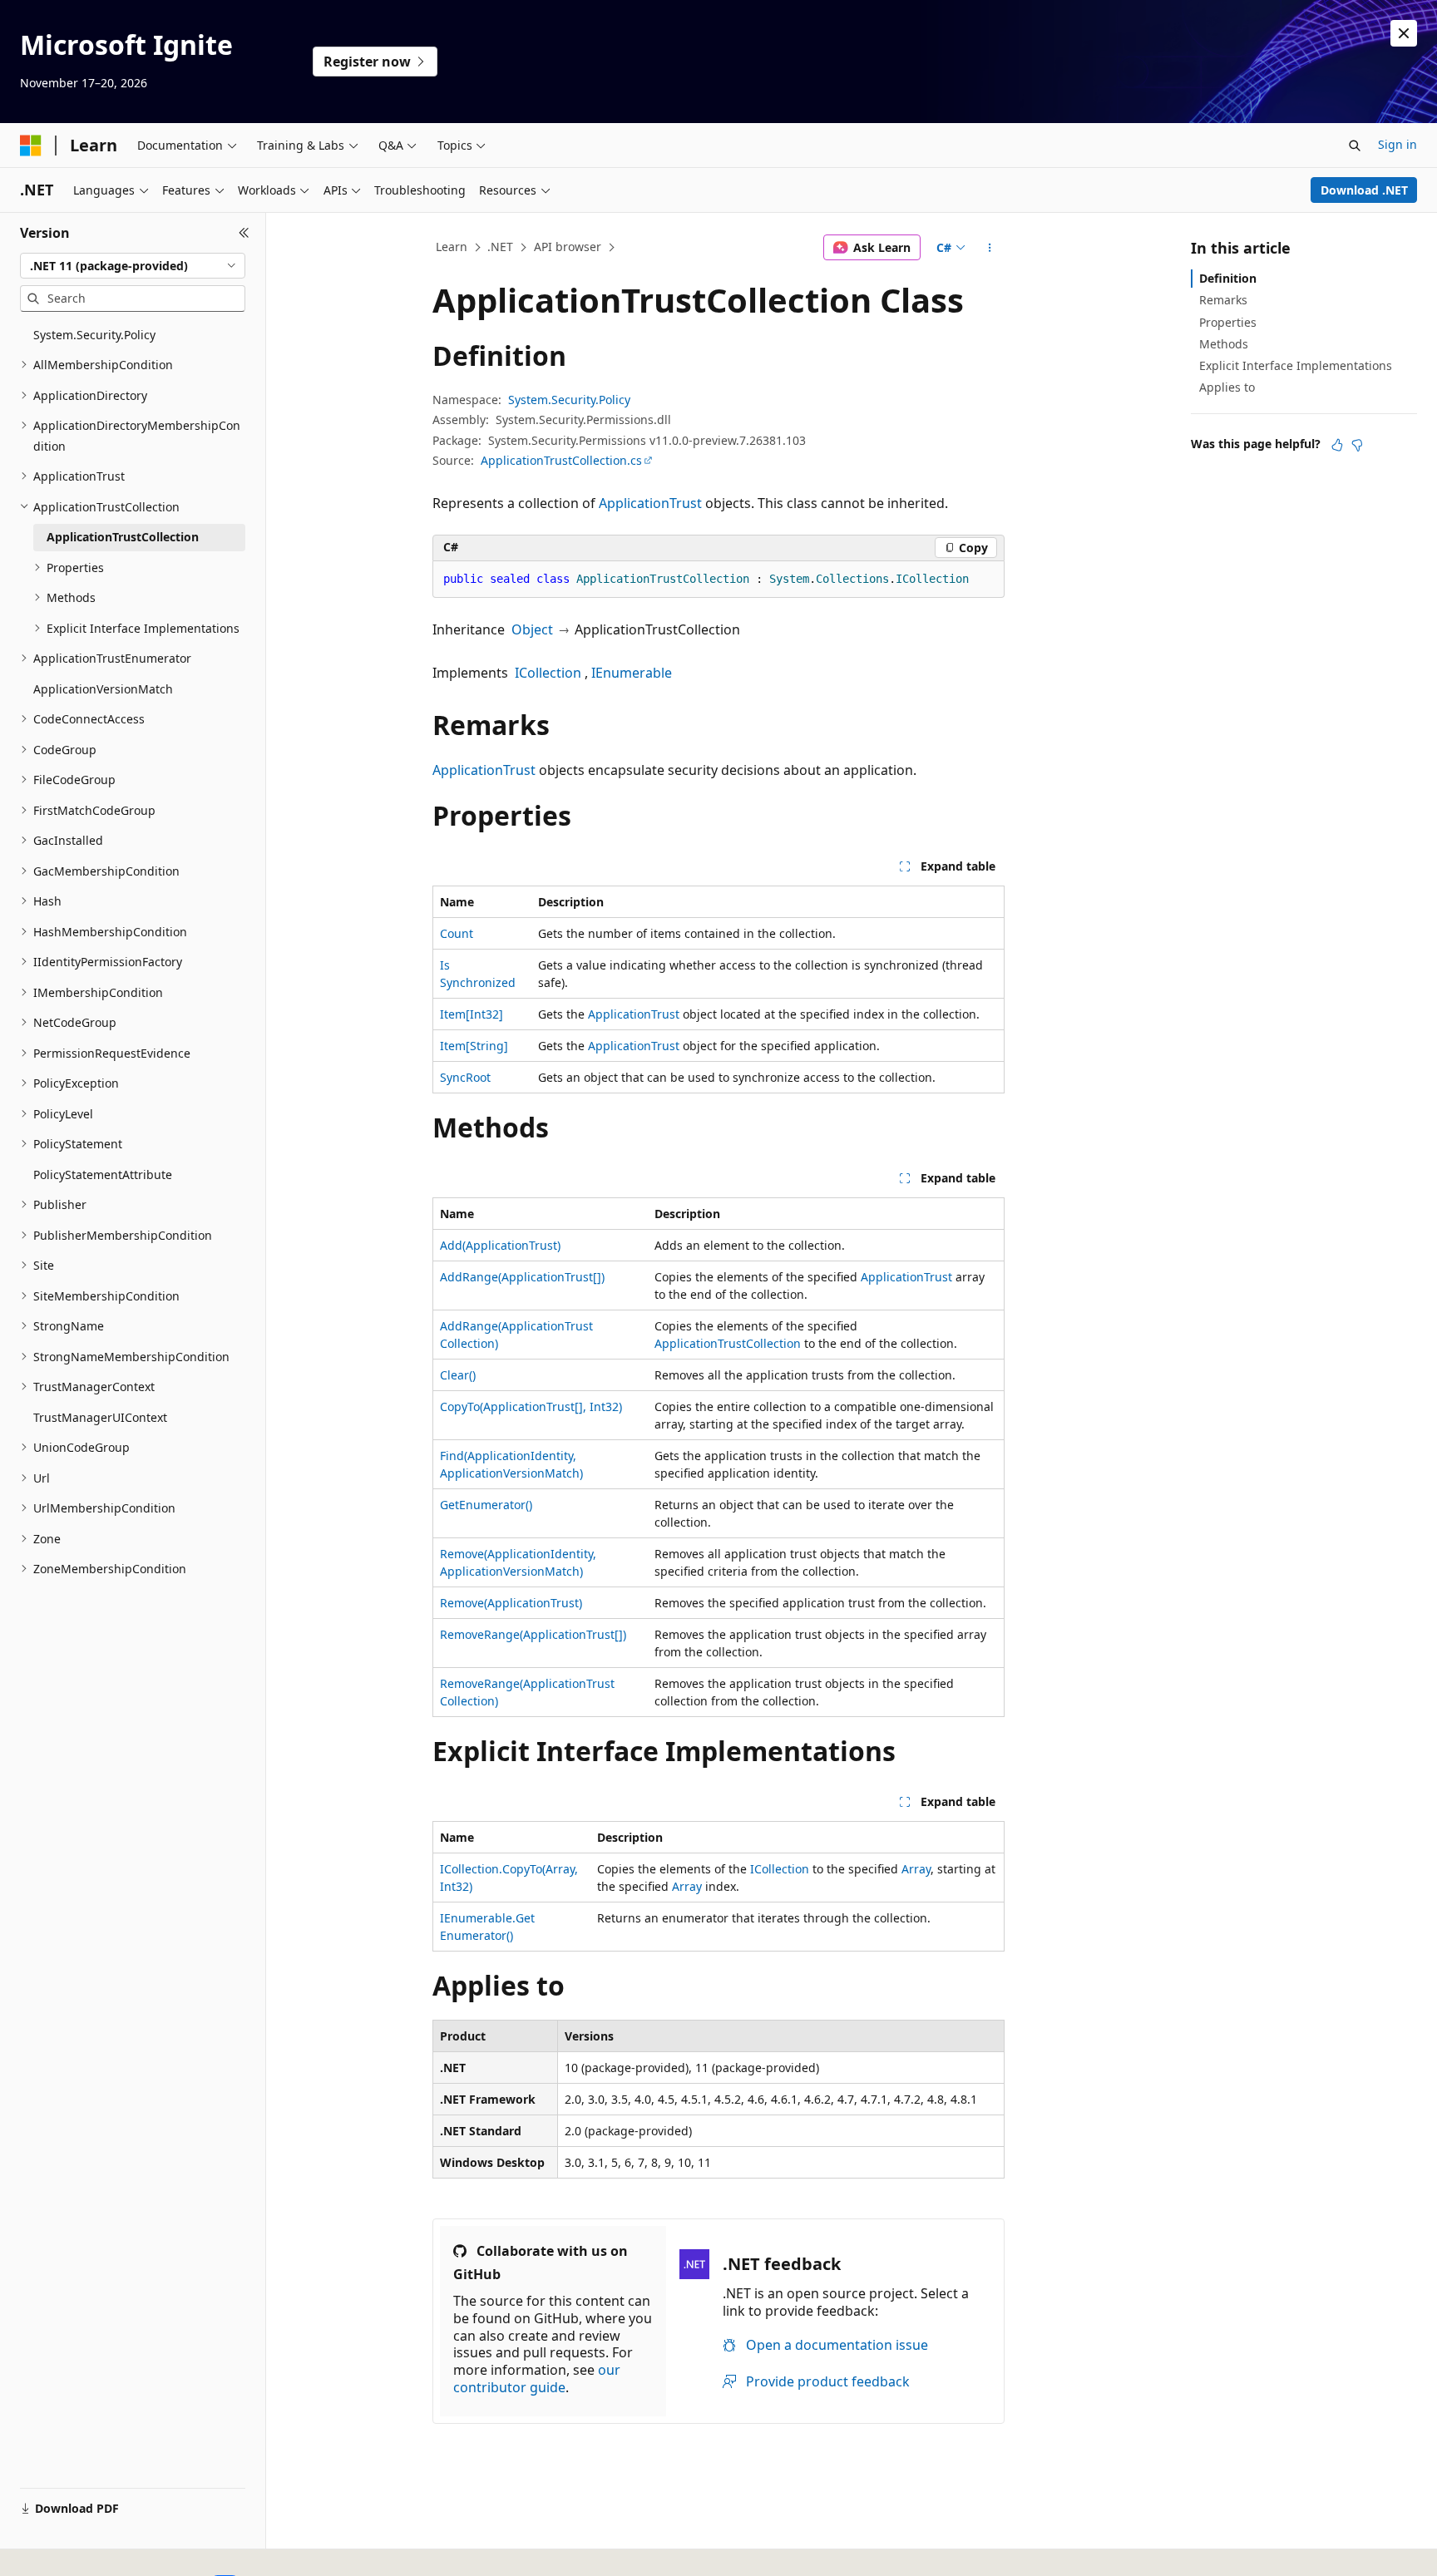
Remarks (1223, 300)
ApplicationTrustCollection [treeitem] (123, 537)
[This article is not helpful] (1357, 445)
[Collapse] (244, 233)
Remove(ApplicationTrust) (511, 1603)
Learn (452, 247)
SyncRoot (465, 1077)
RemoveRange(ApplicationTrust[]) (533, 1634)
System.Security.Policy (569, 400)
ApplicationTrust (650, 503)
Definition (1228, 278)
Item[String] (474, 1046)
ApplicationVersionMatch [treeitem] (103, 689)
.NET (500, 247)
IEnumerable (632, 673)
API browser (568, 247)
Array (916, 1869)
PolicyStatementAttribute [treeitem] (103, 1174)
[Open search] (1355, 146)
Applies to (1227, 387)
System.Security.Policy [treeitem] (94, 335)
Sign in (1397, 144)
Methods (1224, 344)
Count (457, 933)
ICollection (548, 673)
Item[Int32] (472, 1014)
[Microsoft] (31, 146)
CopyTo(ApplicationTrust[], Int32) (531, 1406)
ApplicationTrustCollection (728, 1343)
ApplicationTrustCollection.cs (561, 460)
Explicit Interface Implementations (1296, 365)
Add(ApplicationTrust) (500, 1245)
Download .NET (1364, 190)
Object (532, 629)
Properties (1228, 322)
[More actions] (990, 248)
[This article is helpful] (1337, 445)
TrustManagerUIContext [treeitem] (100, 1417)
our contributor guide (537, 2379)
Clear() (458, 1375)
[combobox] (133, 266)
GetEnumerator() (486, 1505)
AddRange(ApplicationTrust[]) (522, 1277)
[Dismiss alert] (1404, 33)
